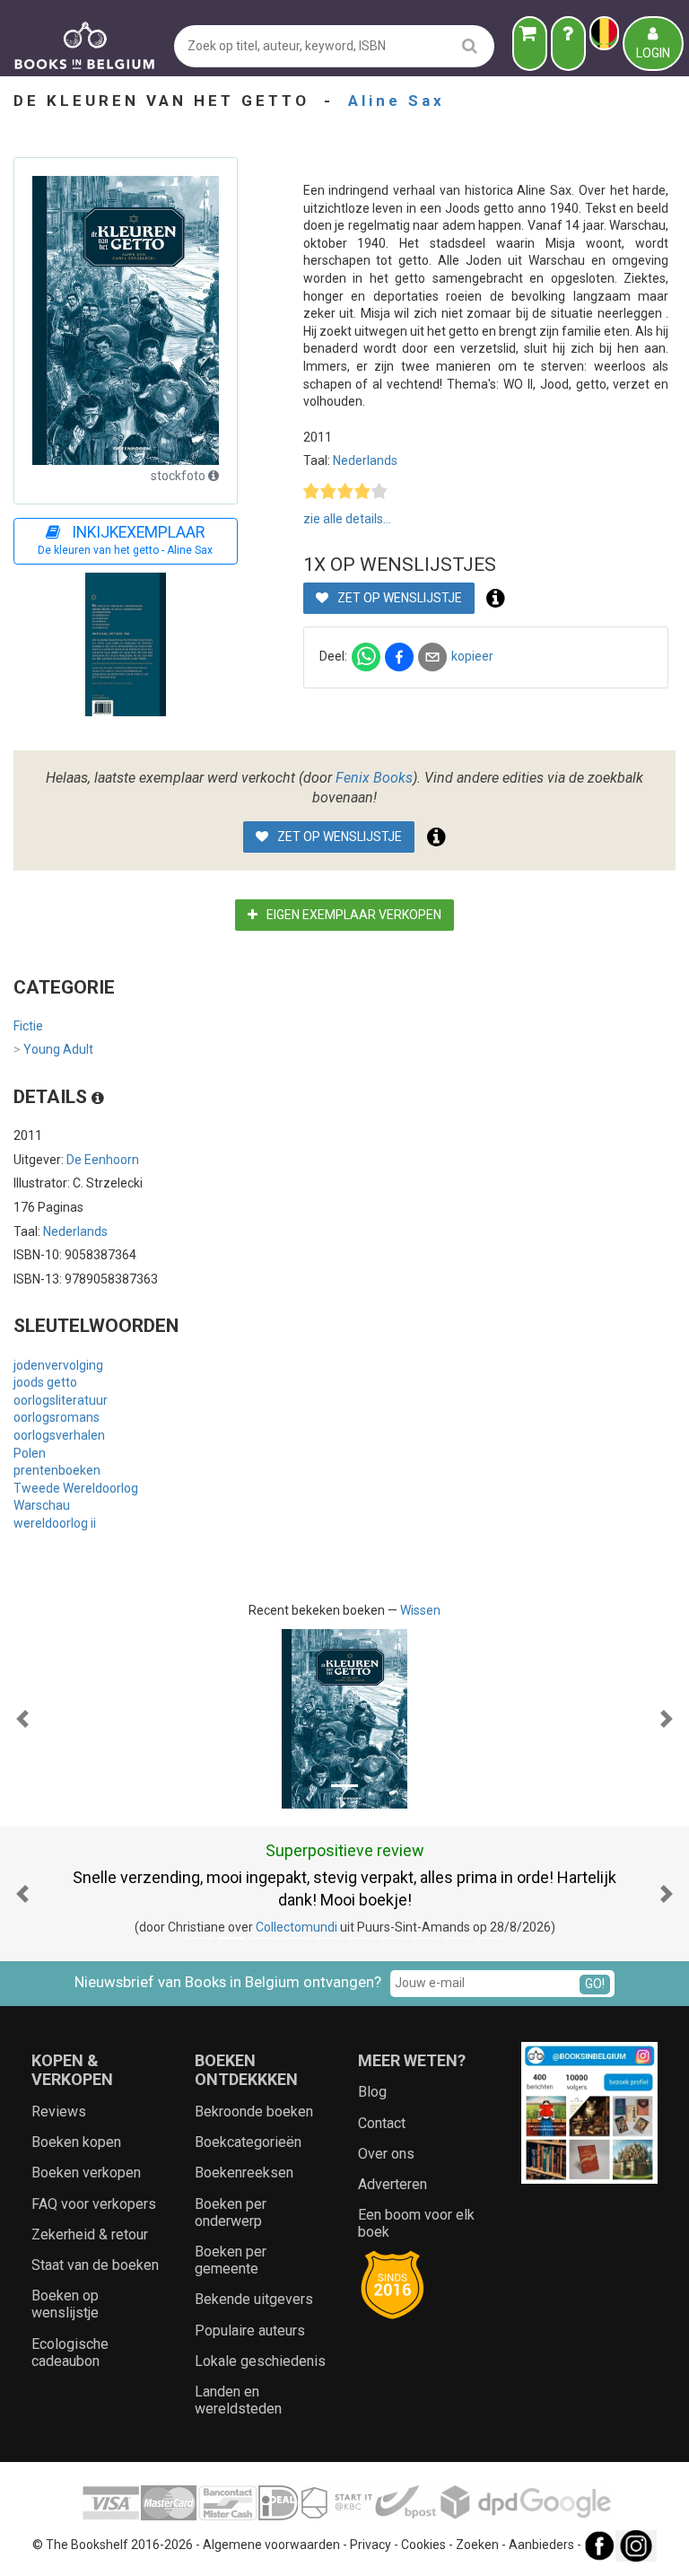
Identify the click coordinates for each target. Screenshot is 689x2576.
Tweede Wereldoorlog (76, 1488)
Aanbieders (541, 2545)
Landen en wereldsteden (238, 2400)
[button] (22, 1719)
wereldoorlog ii (55, 1523)
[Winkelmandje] (530, 44)
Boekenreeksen (244, 2173)
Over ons (386, 2154)
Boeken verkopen (86, 2173)
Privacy (371, 2545)
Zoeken (477, 2545)
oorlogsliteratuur (61, 1400)
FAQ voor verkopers (94, 2204)
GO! (595, 1984)
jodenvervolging (58, 1365)
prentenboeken (57, 1470)
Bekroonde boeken (254, 2112)
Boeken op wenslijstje (65, 2304)
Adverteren (392, 2184)
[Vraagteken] (568, 44)
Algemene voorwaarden (271, 2545)
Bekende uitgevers (254, 2299)
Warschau (42, 1505)
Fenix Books (374, 778)
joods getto (45, 1382)
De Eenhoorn (103, 1160)
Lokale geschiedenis (260, 2361)
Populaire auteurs (250, 2331)
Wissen (420, 1610)
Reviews (59, 2112)
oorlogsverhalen (59, 1435)
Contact (382, 2123)
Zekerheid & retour (90, 2234)
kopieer (472, 656)
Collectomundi (297, 1927)
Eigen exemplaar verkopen (353, 915)
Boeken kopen (76, 2142)
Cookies (423, 2545)
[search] (470, 45)
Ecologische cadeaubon (70, 2353)
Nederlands (365, 460)
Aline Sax (397, 101)
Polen (30, 1453)
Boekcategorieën (248, 2142)
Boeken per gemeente (231, 2260)
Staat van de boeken (95, 2265)
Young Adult (53, 1049)
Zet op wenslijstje (398, 598)
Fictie (28, 1026)
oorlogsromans (57, 1417)
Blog (372, 2092)
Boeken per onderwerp (231, 2212)
